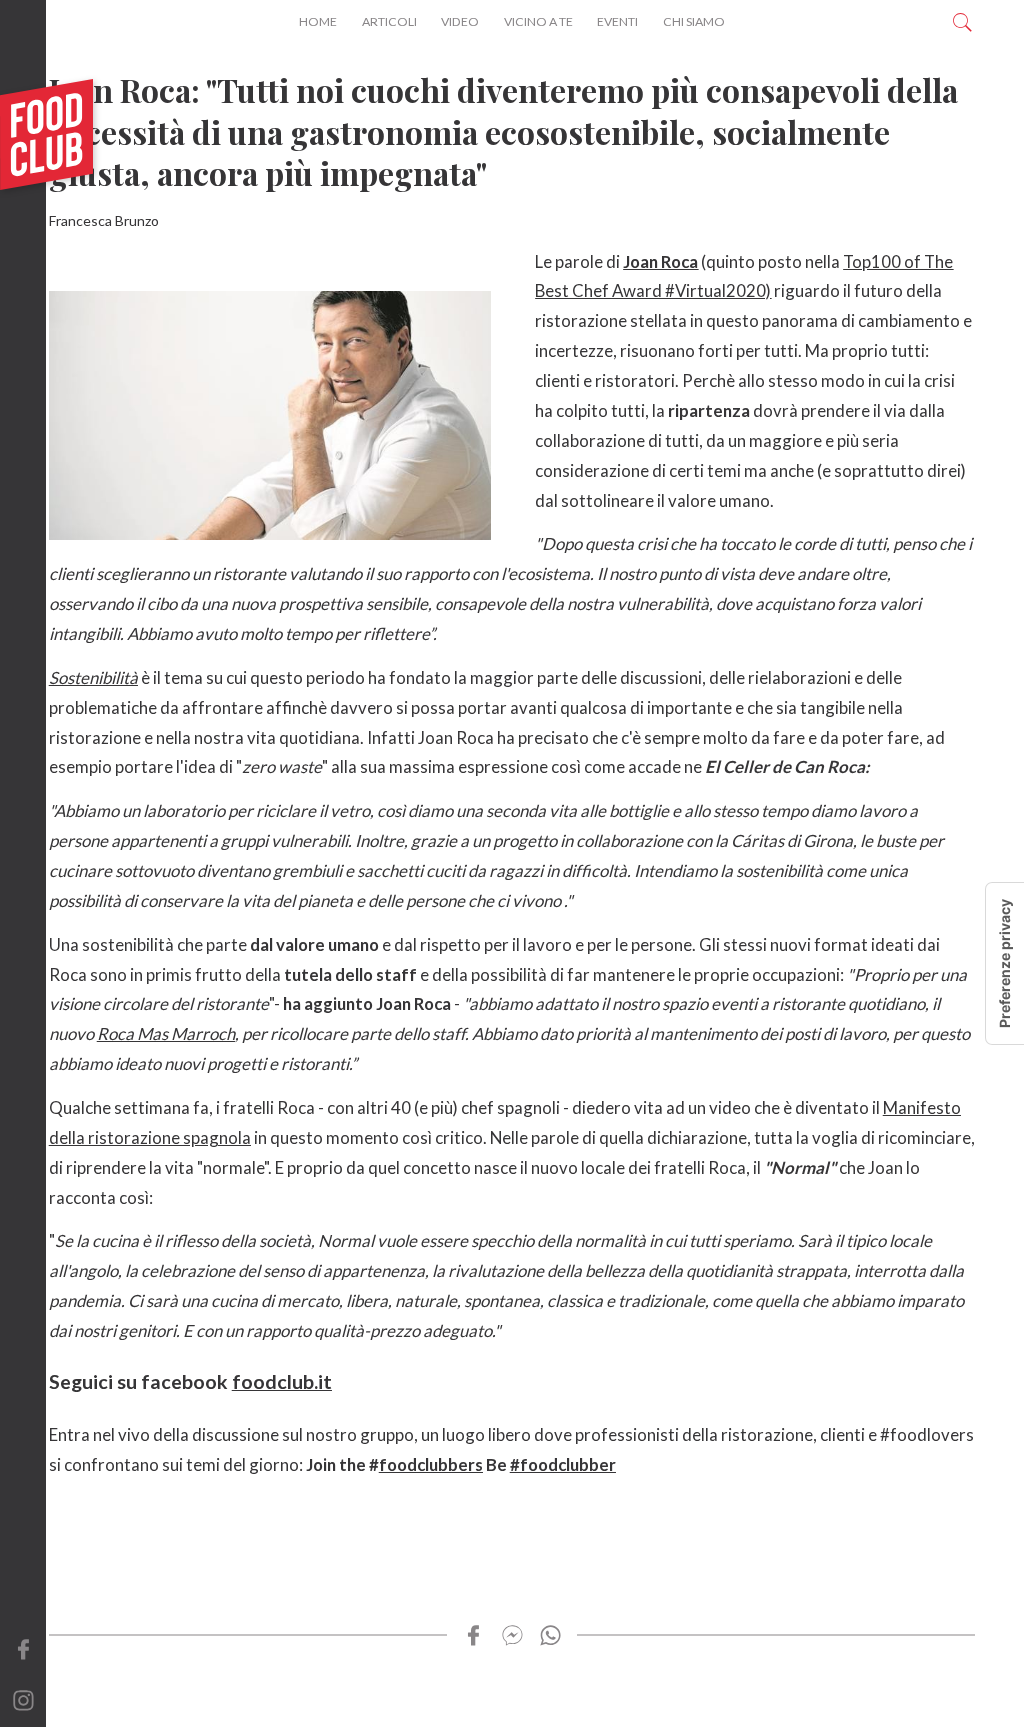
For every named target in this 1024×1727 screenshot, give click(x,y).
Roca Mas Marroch (166, 1033)
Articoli (389, 21)
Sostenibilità (93, 677)
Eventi (617, 21)
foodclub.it (282, 1381)
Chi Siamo (694, 21)
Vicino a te (538, 21)
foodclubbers (431, 1464)
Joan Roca (660, 261)
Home (318, 21)
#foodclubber (563, 1464)
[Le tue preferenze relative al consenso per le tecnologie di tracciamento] (1005, 963)
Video (460, 21)
